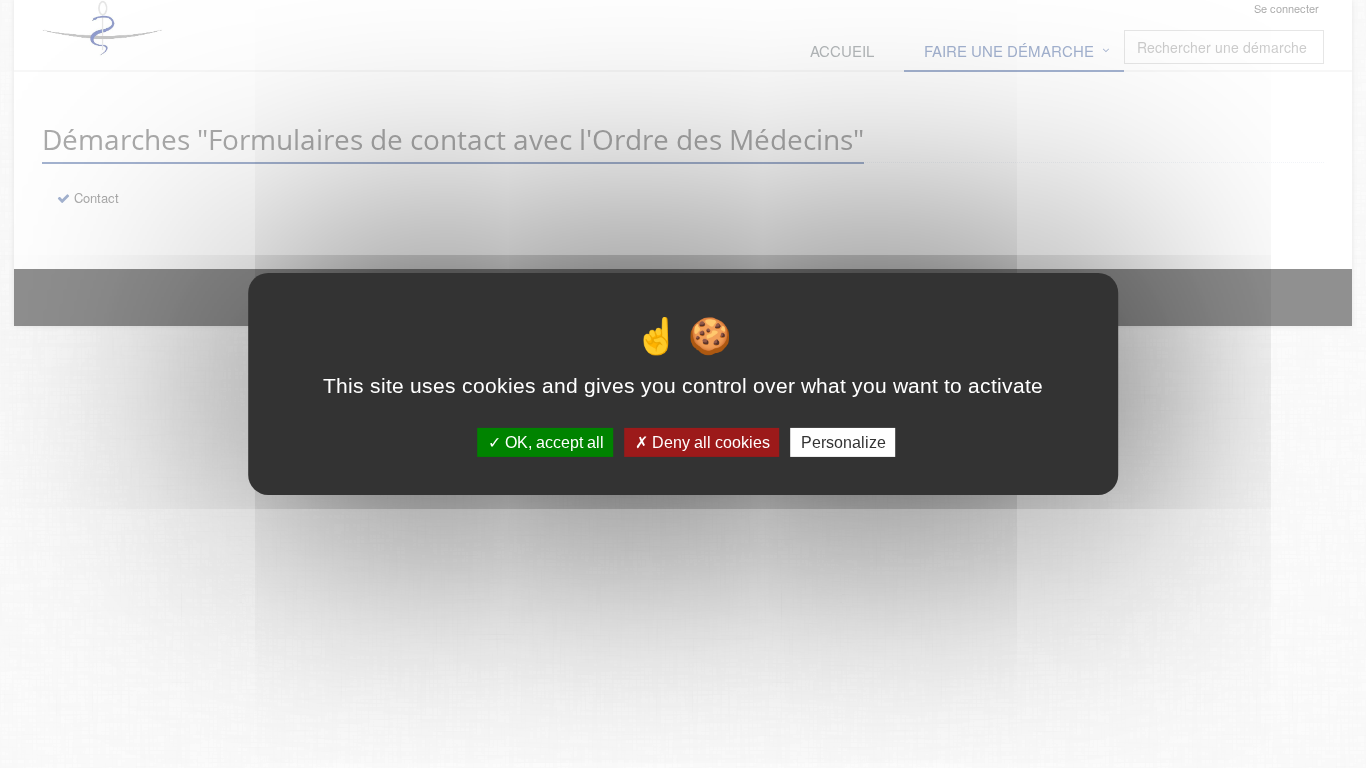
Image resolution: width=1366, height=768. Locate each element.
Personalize (843, 442)
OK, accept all (552, 442)
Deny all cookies (709, 442)
